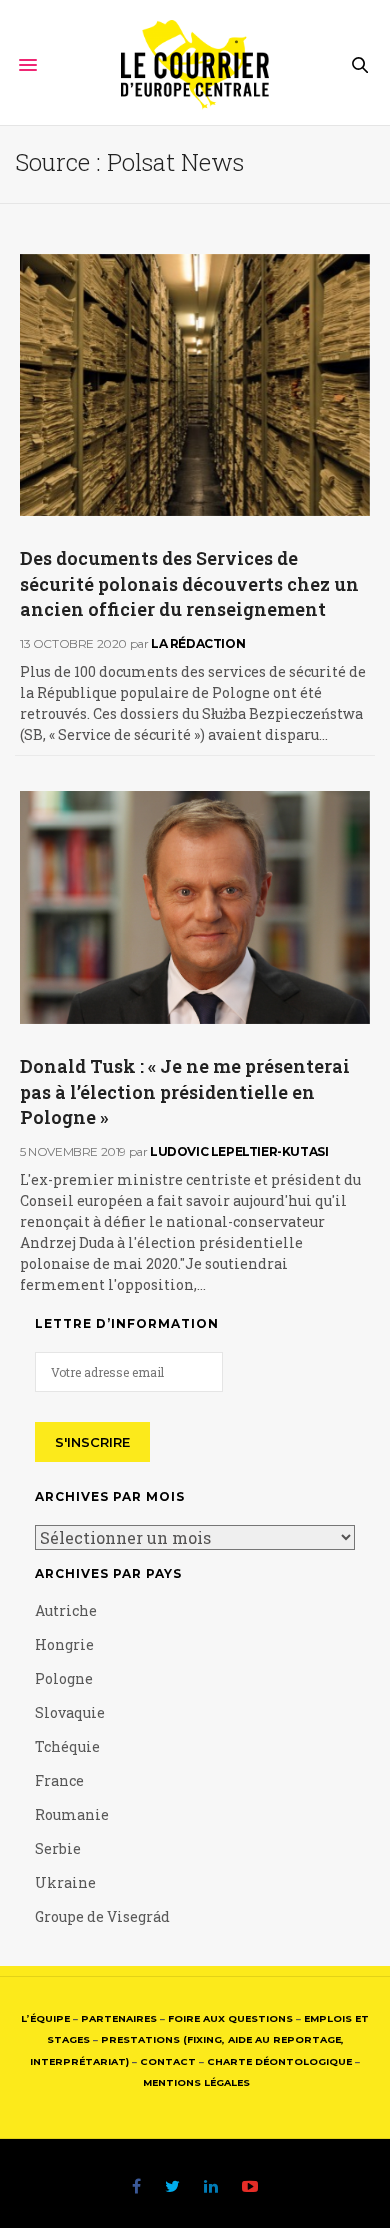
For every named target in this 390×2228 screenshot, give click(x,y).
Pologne (64, 1678)
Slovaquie (70, 1712)
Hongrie (64, 1644)
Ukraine (65, 1882)
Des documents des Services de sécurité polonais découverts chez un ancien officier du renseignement (189, 583)
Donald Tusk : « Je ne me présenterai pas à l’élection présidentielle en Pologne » (185, 1091)
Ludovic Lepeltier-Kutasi (239, 1151)
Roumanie (72, 1814)
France (59, 1780)
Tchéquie (67, 1746)
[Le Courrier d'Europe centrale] (195, 65)
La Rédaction (198, 643)
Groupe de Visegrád (102, 1916)
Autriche (66, 1610)
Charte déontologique (279, 2061)
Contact (168, 2061)
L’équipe (45, 2018)
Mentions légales (196, 2082)
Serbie (58, 1848)
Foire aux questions (230, 2018)
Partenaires (119, 2018)
